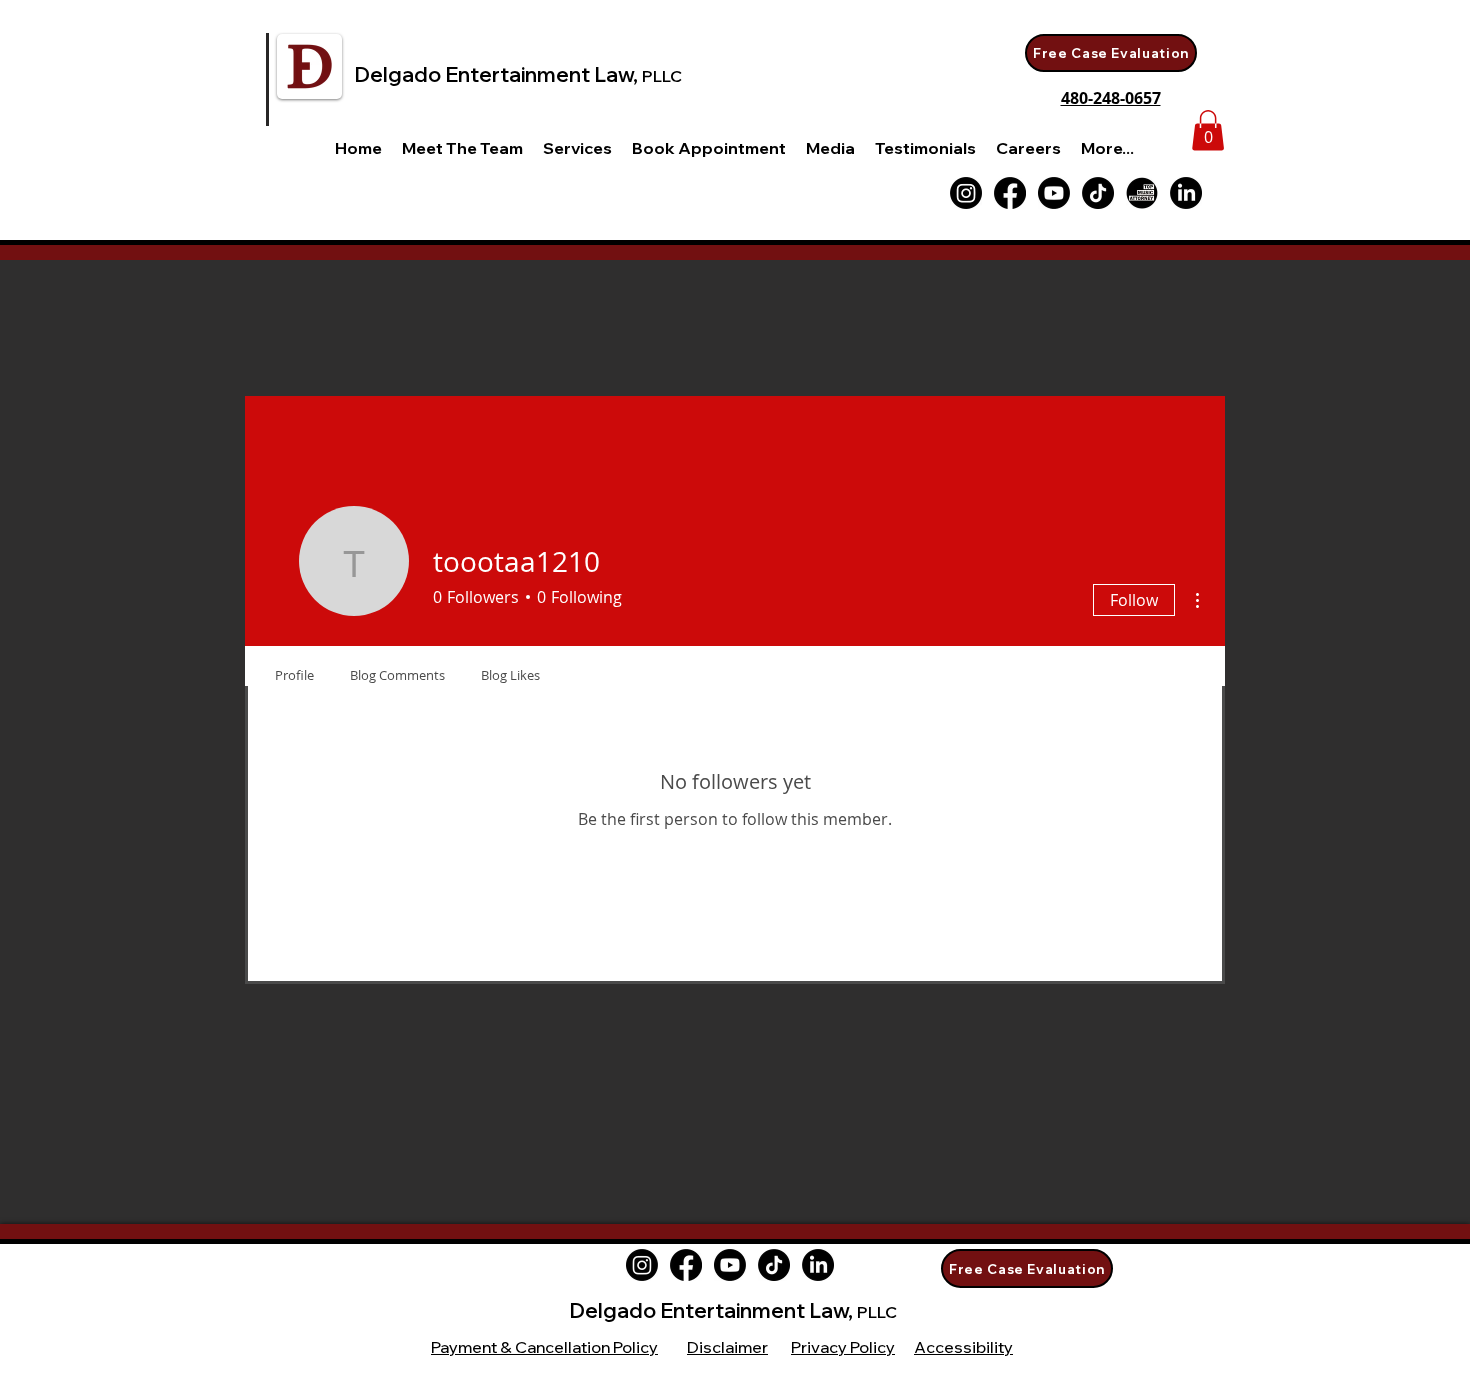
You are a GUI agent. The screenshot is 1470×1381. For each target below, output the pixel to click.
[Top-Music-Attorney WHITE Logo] (1142, 193)
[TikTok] (1098, 193)
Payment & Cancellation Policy (544, 1347)
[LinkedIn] (1186, 193)
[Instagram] (642, 1265)
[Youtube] (1054, 193)
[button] (577, 148)
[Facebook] (1010, 193)
